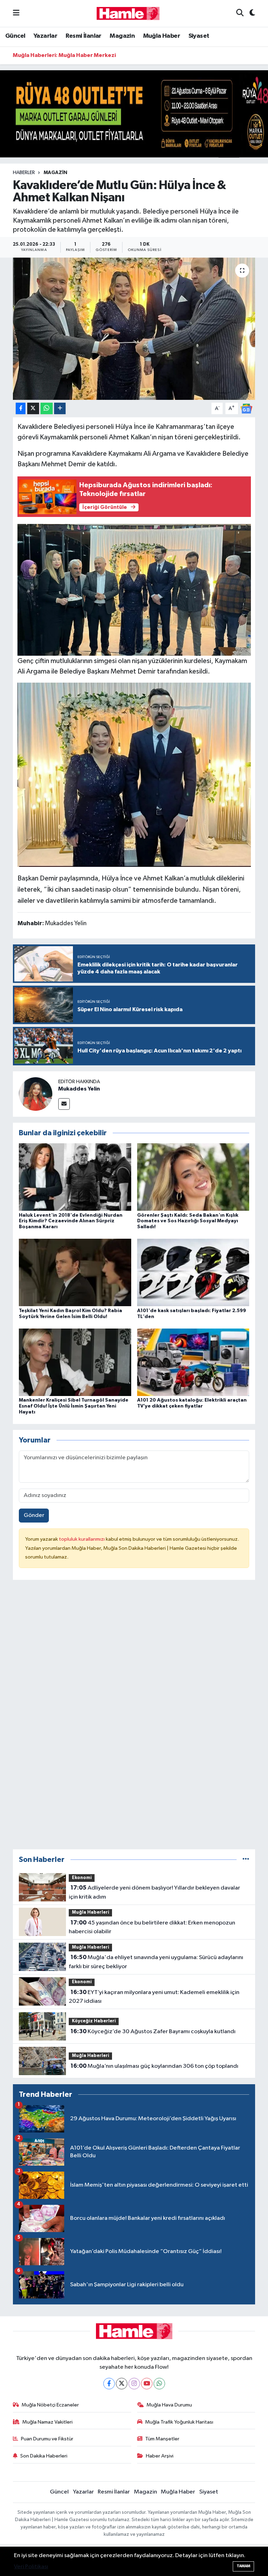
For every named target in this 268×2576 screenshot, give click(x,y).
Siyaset (199, 36)
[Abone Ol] (246, 408)
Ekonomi (82, 1878)
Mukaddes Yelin (79, 1089)
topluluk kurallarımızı (82, 1539)
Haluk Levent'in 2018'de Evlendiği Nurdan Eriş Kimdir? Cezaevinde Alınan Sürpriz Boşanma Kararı (71, 1221)
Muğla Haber (162, 36)
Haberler (24, 173)
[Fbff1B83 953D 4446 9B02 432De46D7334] (134, 589)
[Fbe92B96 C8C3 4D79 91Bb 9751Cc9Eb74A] (134, 774)
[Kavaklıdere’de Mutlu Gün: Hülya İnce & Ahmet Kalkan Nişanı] (134, 329)
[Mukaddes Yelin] (36, 1094)
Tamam (243, 2566)
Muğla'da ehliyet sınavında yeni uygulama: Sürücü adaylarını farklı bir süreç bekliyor (156, 1962)
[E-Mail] (64, 1104)
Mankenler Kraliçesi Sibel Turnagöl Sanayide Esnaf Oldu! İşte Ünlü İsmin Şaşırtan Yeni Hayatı (74, 1406)
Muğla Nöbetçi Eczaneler (50, 2405)
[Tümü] (246, 1860)
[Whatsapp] (159, 2384)
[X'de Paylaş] (33, 408)
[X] (122, 2384)
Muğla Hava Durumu (169, 2405)
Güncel (15, 36)
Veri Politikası (31, 2567)
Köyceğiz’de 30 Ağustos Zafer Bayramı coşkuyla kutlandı (153, 2031)
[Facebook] (109, 2384)
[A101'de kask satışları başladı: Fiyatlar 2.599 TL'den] (193, 1272)
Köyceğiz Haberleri (94, 2021)
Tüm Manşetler (162, 2439)
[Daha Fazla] (60, 408)
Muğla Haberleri (91, 1912)
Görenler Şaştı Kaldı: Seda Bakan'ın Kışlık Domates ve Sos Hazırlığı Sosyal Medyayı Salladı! (188, 1221)
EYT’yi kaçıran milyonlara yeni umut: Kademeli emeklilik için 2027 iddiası (154, 1997)
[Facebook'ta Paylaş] (21, 408)
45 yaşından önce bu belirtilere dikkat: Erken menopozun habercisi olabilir (152, 1927)
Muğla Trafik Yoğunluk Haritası (179, 2422)
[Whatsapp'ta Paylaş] (47, 408)
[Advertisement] (134, 1718)
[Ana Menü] (16, 13)
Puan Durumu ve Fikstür (47, 2439)
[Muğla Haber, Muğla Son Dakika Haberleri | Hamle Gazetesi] (128, 13)
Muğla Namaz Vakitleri (47, 2422)
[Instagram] (134, 2384)
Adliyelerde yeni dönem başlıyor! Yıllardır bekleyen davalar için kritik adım (154, 1892)
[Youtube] (147, 2384)
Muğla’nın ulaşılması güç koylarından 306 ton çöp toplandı (154, 2066)
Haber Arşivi (160, 2456)
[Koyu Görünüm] (249, 13)
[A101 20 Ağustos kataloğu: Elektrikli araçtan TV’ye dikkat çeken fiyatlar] (193, 1362)
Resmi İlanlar (84, 36)
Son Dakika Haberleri (44, 2456)
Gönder (34, 1515)
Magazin (122, 36)
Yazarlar (45, 36)
